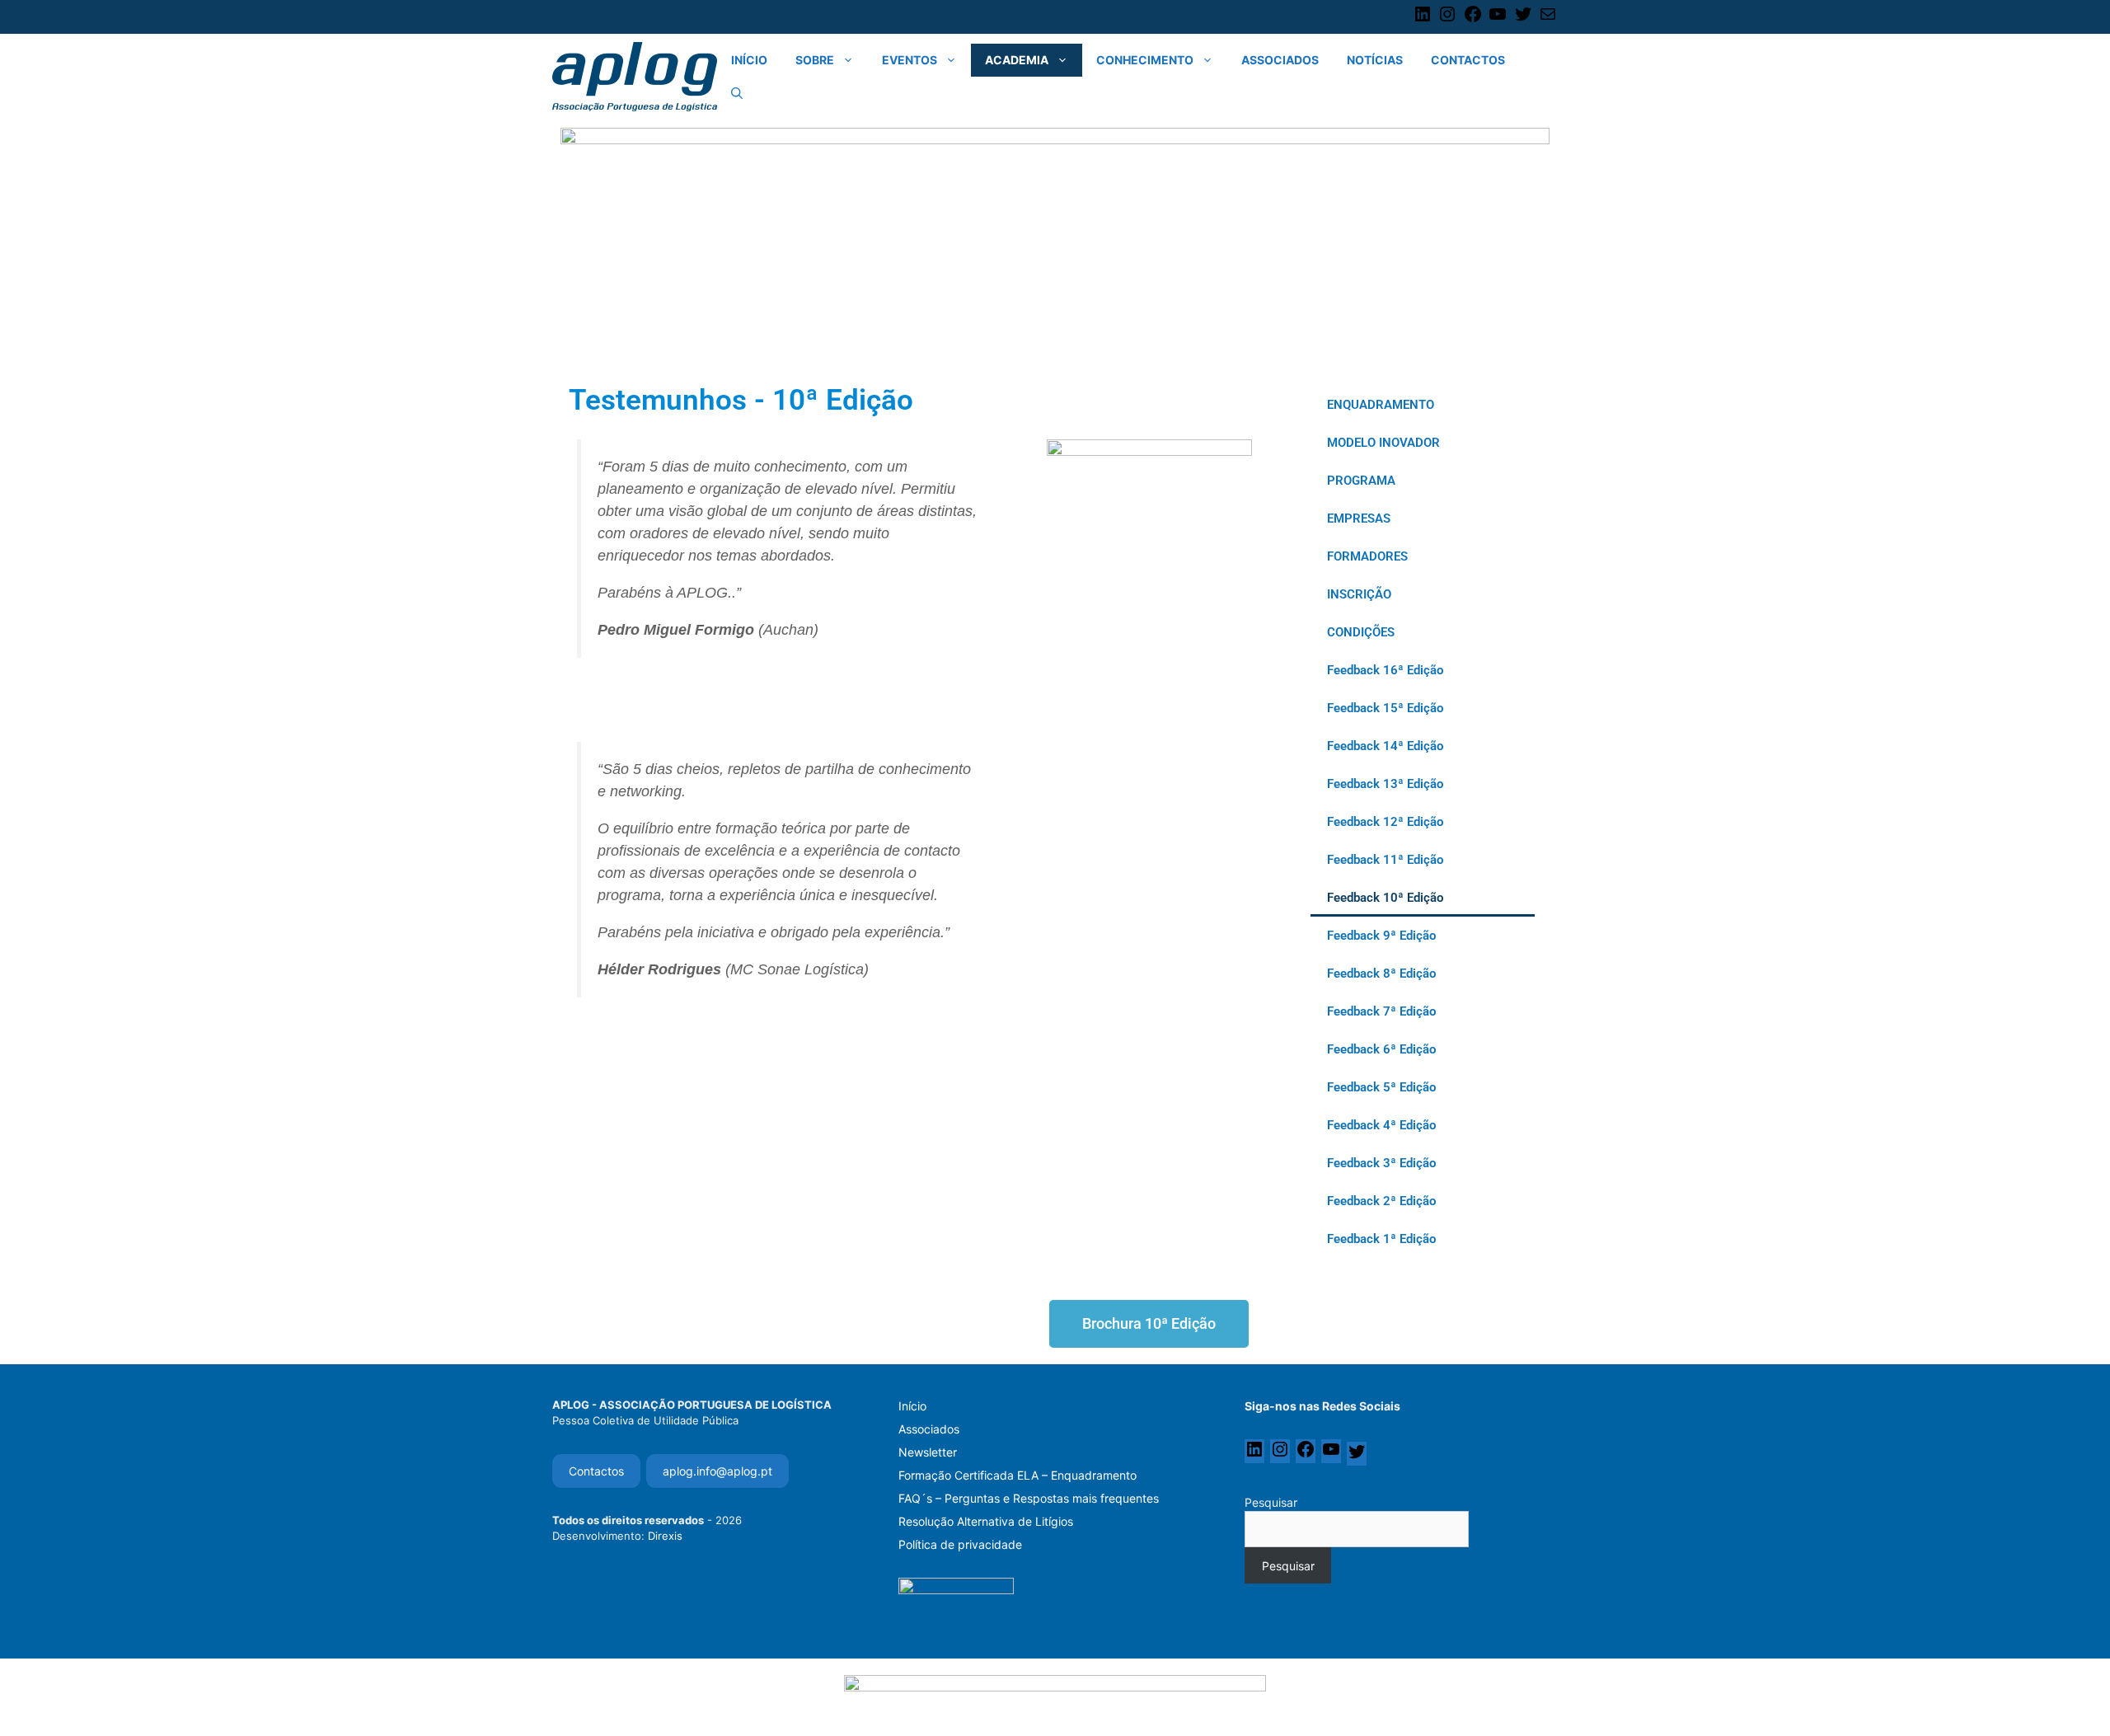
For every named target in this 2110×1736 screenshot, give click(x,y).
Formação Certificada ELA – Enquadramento (1017, 1475)
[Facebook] (1473, 20)
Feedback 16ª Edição (1385, 670)
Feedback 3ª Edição (1381, 1163)
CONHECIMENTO (1145, 60)
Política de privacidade (960, 1544)
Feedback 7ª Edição (1381, 1011)
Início (912, 1406)
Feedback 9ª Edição (1381, 936)
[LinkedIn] (1423, 20)
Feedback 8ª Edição (1381, 974)
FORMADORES (1367, 556)
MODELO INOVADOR (1383, 443)
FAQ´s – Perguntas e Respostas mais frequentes (1029, 1498)
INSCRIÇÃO (1359, 594)
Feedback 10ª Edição (1385, 898)
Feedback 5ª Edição (1381, 1087)
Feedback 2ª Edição (1381, 1201)
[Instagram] (1447, 20)
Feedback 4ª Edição (1381, 1125)
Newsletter (928, 1452)
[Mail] (1548, 20)
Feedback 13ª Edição (1385, 784)
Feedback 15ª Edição (1385, 708)
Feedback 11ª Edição (1385, 860)
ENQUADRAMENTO (1381, 405)
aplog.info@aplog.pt (717, 1471)
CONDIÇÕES (1361, 632)
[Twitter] (1523, 20)
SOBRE (815, 60)
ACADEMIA (1017, 60)
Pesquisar (1271, 1502)
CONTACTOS (1468, 60)
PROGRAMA (1361, 481)
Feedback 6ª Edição (1381, 1049)
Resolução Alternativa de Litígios (986, 1521)
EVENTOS (910, 60)
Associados (929, 1429)
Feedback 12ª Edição (1385, 822)
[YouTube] (1498, 20)
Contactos (596, 1471)
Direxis (665, 1536)
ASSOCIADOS (1280, 60)
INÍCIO (749, 60)
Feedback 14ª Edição (1385, 746)
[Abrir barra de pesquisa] (737, 93)
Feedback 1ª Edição (1381, 1239)
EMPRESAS (1359, 518)
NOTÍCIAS (1375, 60)
